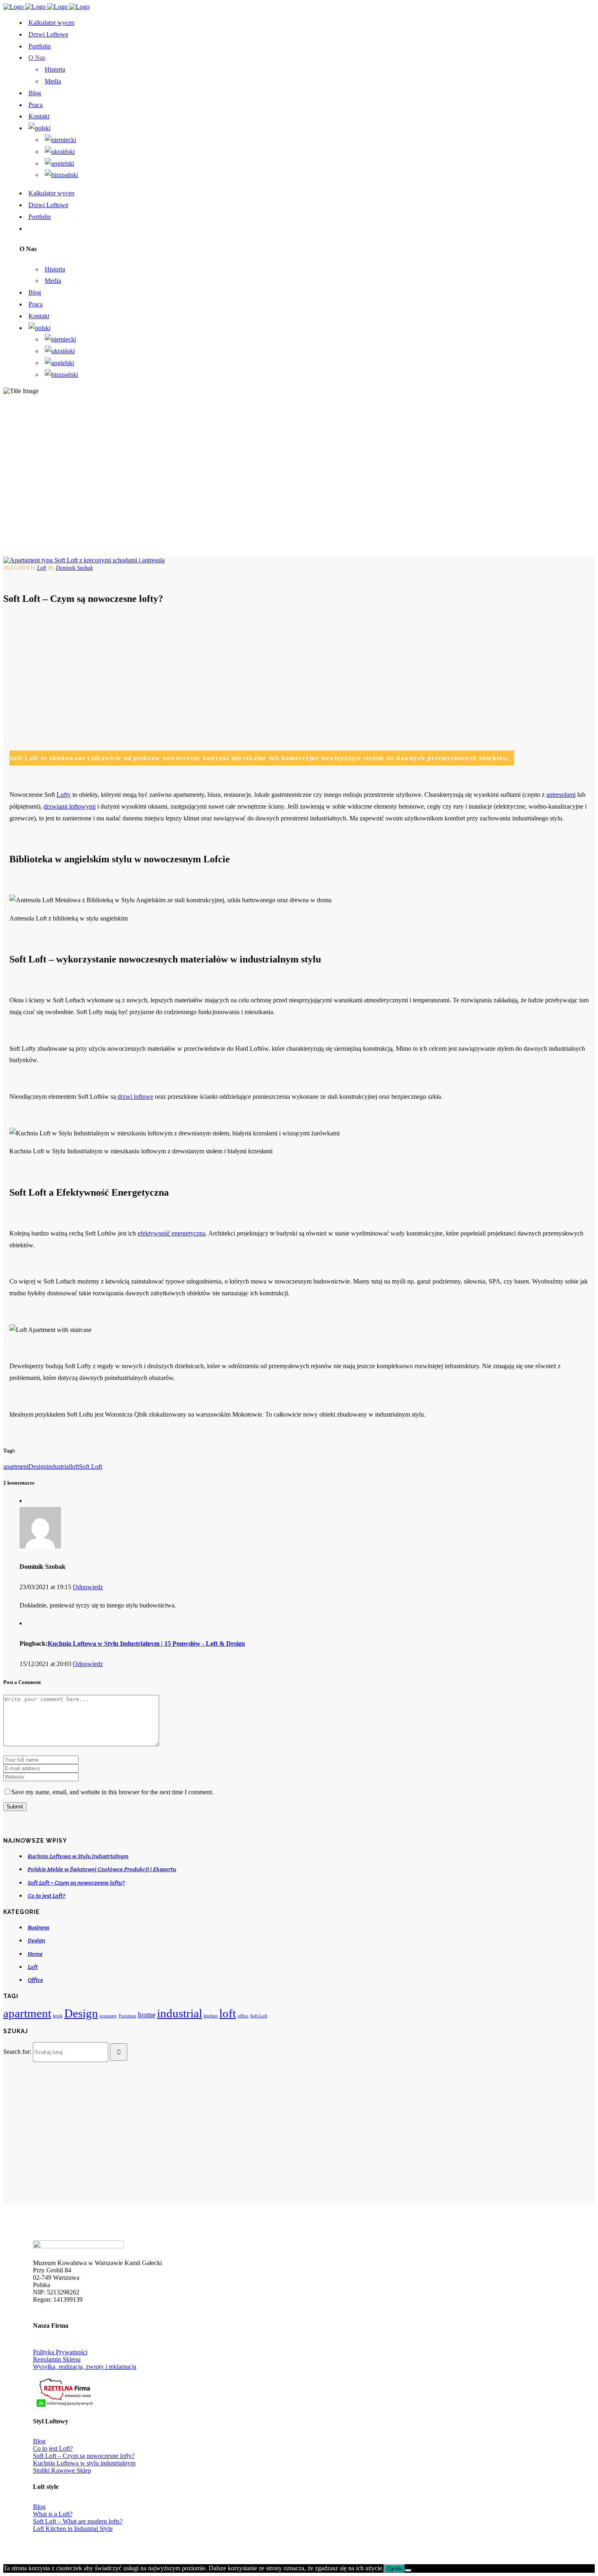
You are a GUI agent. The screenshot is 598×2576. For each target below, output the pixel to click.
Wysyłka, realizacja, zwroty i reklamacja (85, 2367)
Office (35, 1980)
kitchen (211, 2016)
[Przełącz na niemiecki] (60, 140)
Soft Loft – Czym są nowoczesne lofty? (76, 1883)
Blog (39, 2441)
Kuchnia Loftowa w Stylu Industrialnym (78, 1856)
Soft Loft (91, 1466)
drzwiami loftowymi (70, 806)
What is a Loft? (53, 2514)
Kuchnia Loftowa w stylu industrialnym (84, 2463)
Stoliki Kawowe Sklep (62, 2470)
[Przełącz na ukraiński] (60, 152)
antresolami (561, 795)
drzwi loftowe (135, 1097)
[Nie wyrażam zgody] (408, 2570)
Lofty (64, 795)
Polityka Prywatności (60, 2352)
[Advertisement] (253, 671)
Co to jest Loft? (47, 1896)
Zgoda (394, 2568)
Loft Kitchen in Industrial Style (73, 2529)
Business (38, 1927)
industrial (59, 1466)
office (243, 2016)
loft (75, 1466)
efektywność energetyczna (171, 1233)
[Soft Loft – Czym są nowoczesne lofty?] (84, 560)
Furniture (128, 2016)
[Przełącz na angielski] (59, 163)
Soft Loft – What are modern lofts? (78, 2521)
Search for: (17, 2052)
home (147, 2015)
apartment (16, 1466)
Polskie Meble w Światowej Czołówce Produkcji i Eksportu (102, 1869)
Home (35, 1954)
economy (108, 2016)
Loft (42, 568)
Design (38, 1466)
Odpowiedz (88, 1587)
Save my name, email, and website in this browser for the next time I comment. (112, 1792)
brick (58, 2016)
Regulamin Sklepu (57, 2359)
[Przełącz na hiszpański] (61, 175)
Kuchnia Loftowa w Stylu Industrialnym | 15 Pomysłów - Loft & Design (146, 1643)
